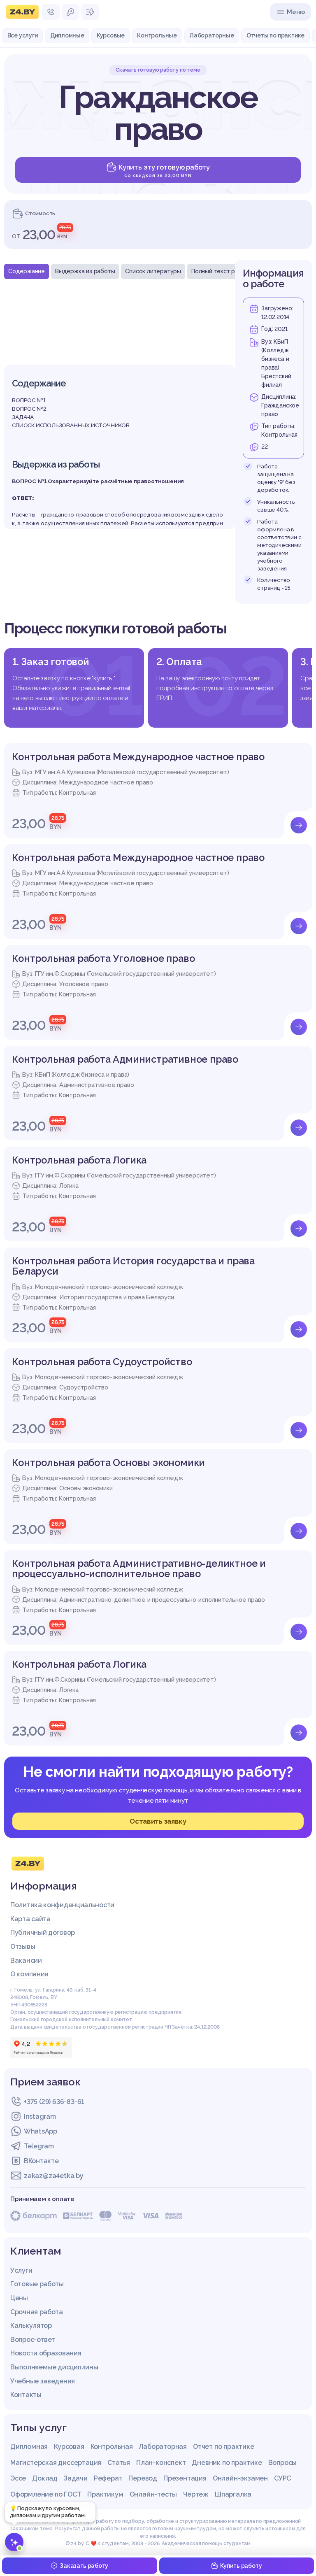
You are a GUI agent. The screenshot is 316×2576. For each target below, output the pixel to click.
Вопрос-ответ (33, 2340)
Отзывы (23, 1947)
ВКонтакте (41, 2161)
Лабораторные (212, 35)
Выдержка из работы (85, 271)
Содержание (27, 271)
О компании (29, 1974)
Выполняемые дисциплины (54, 2367)
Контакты (26, 2395)
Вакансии (26, 1961)
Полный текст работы (222, 271)
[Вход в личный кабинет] (71, 12)
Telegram (39, 2146)
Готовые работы (37, 2284)
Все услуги (23, 35)
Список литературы (153, 271)
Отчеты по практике (275, 35)
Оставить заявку (158, 1821)
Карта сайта (30, 1919)
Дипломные (67, 35)
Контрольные (157, 35)
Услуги (21, 2270)
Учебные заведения (43, 2381)
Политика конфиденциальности (62, 1905)
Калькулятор (31, 2326)
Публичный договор (43, 1933)
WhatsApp (41, 2131)
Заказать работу (84, 2566)
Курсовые (111, 35)
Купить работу (241, 2566)
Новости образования (46, 2353)
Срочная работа (37, 2312)
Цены (19, 2298)
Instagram (40, 2116)
